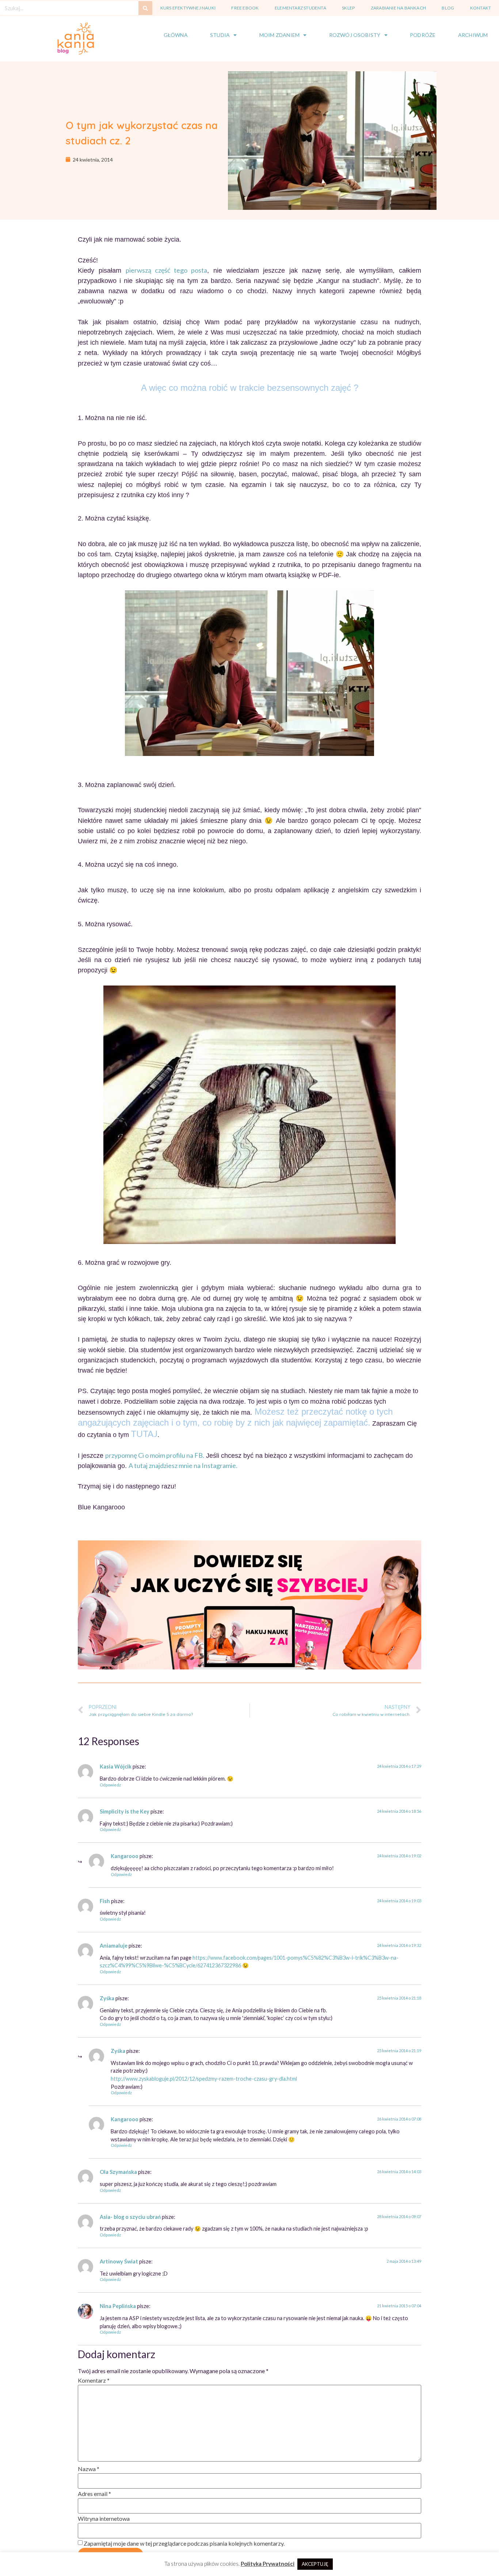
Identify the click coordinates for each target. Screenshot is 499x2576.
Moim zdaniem (279, 35)
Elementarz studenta (300, 8)
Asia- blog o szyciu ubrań (130, 2217)
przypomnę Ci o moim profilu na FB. (155, 1455)
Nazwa (89, 2469)
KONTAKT (481, 8)
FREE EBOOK (245, 8)
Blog (448, 8)
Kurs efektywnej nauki (188, 8)
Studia (220, 35)
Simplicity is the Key (125, 1811)
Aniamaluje (114, 1946)
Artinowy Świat (119, 2261)
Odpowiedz (110, 1785)
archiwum (473, 35)
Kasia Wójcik (116, 1766)
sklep (348, 8)
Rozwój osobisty (355, 35)
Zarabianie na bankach (398, 8)
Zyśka (107, 1998)
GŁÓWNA (176, 35)
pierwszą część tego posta (166, 270)
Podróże (423, 35)
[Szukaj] (145, 8)
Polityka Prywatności (268, 2564)
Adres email (94, 2494)
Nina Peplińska (118, 2306)
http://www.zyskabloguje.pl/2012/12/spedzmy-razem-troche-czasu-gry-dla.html (204, 2079)
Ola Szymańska (118, 2172)
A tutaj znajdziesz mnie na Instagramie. (183, 1465)
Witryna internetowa (104, 2518)
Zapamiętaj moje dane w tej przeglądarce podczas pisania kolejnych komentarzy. (184, 2543)
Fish (105, 1901)
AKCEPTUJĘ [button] (315, 2564)
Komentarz (94, 2380)
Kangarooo (125, 1856)
